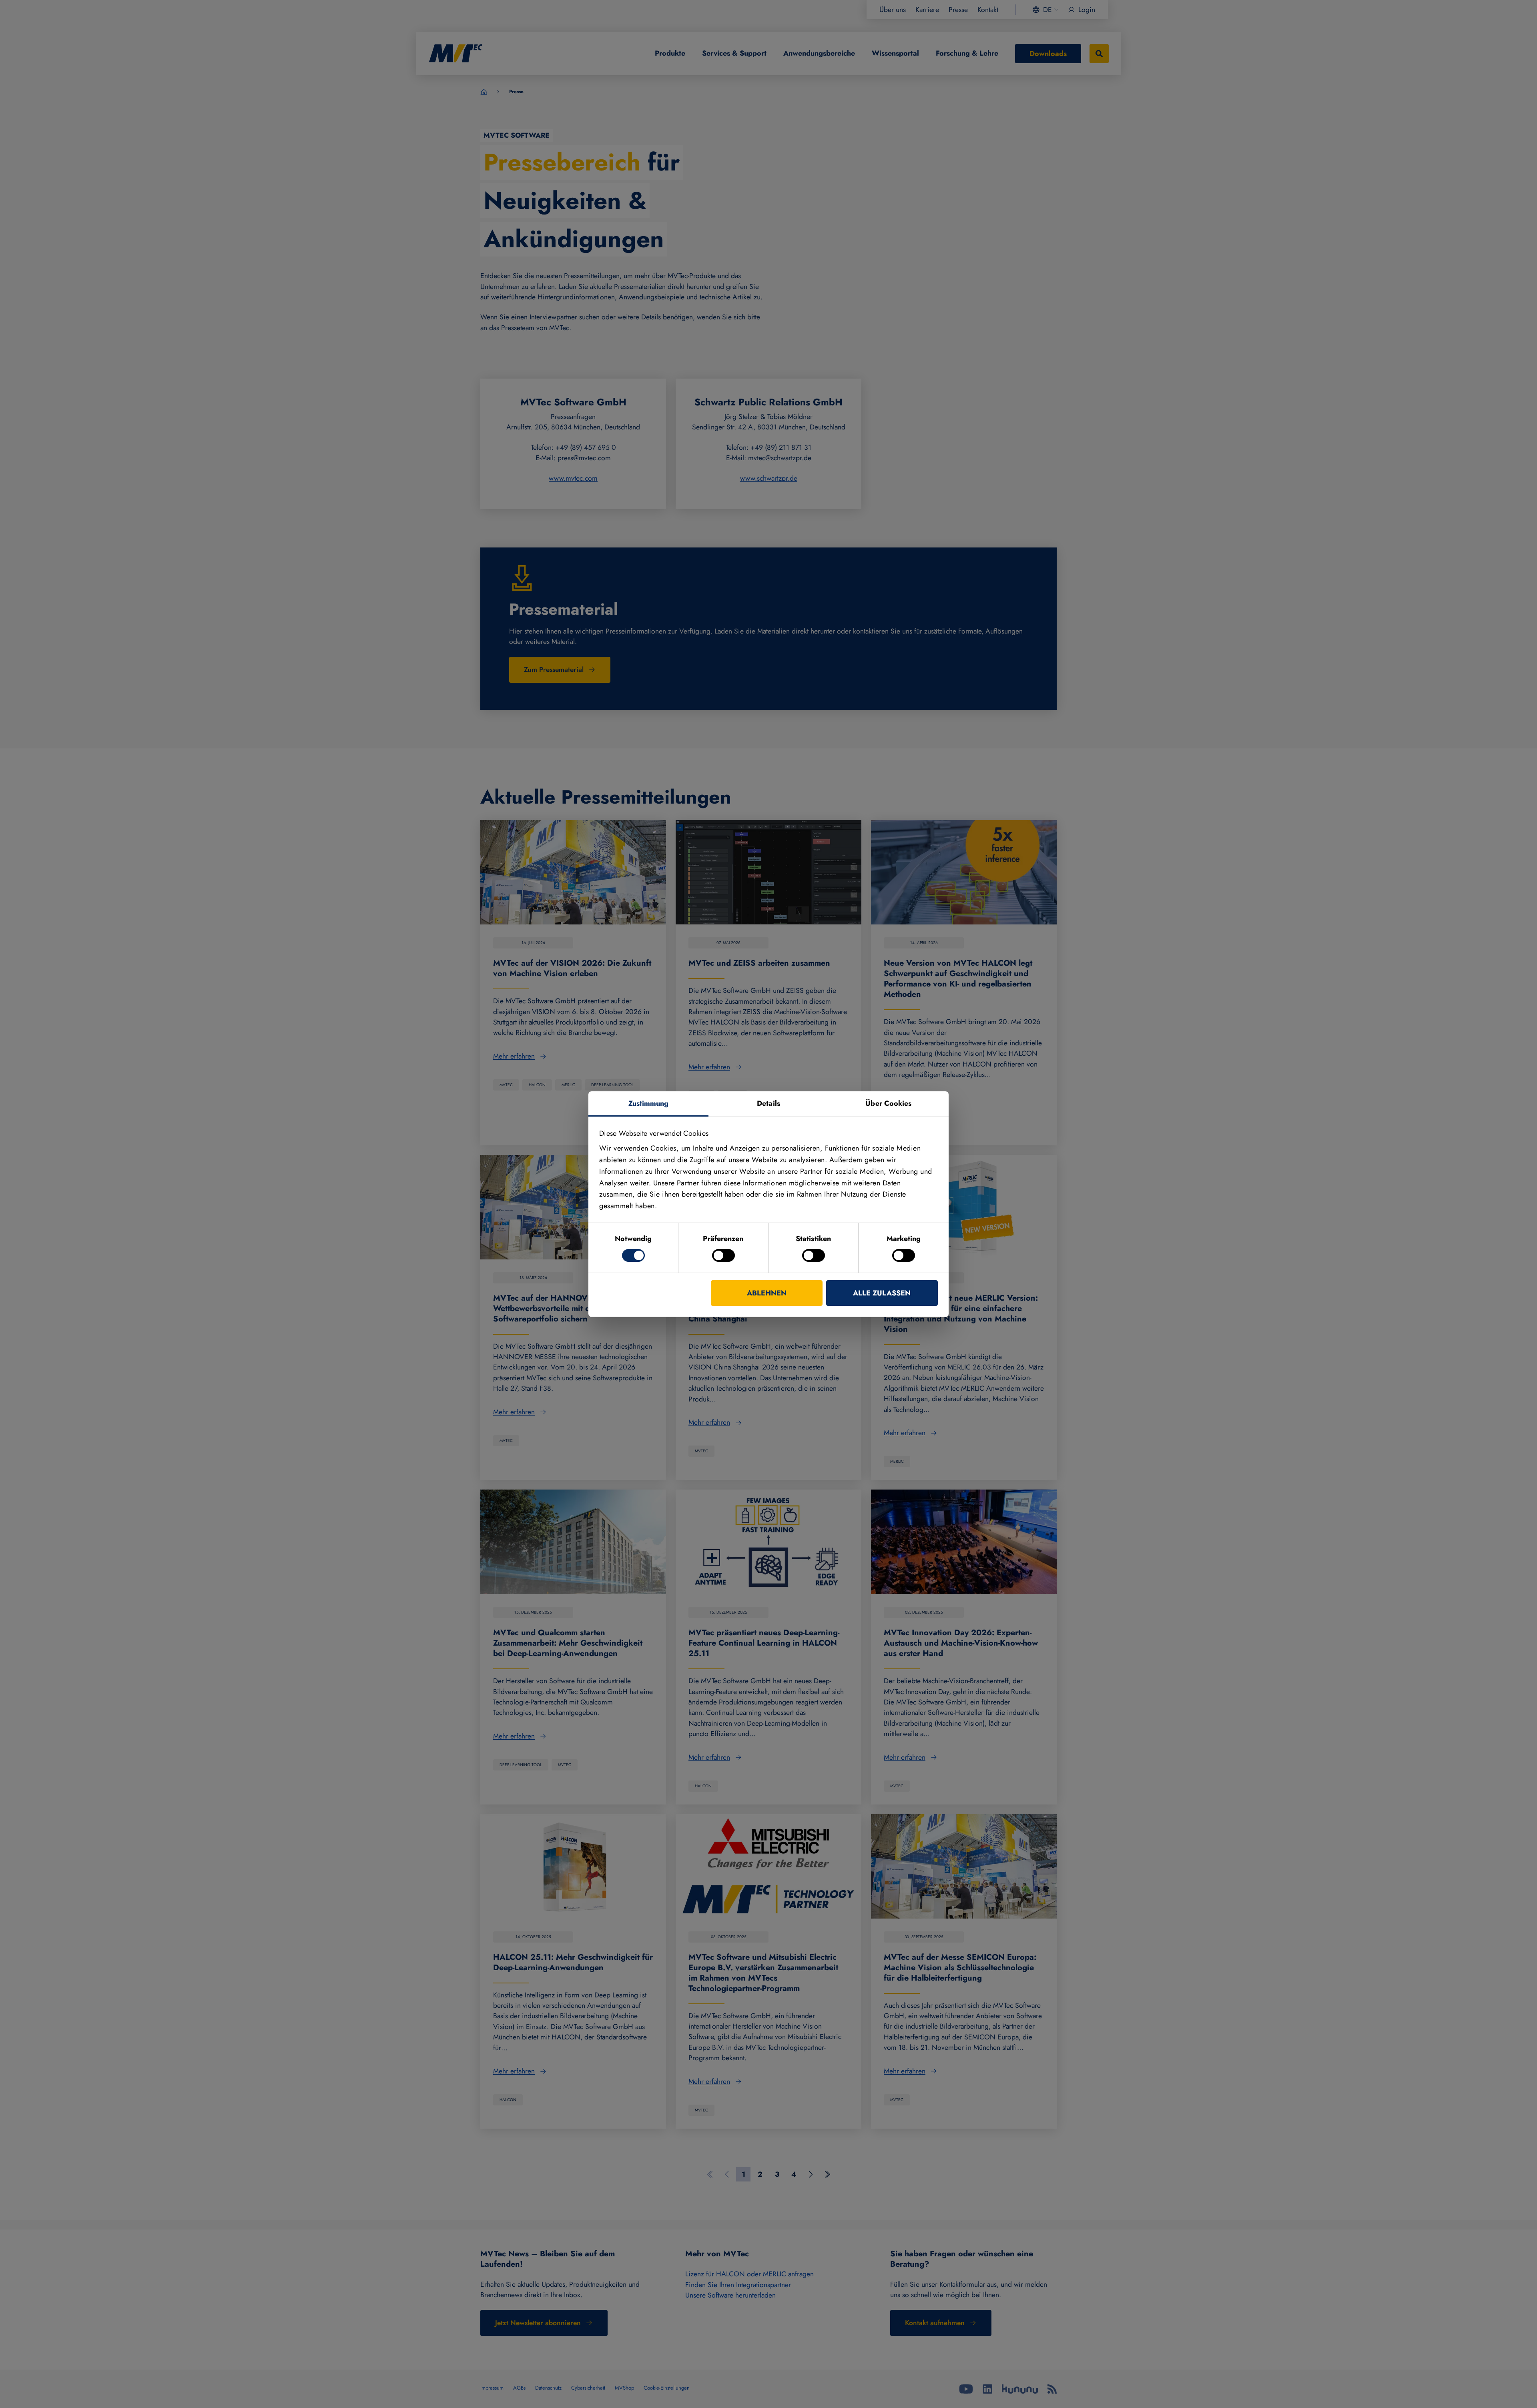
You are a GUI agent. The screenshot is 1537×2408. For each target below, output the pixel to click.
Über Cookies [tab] (888, 1103)
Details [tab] (768, 1103)
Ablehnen (767, 1293)
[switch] (723, 1255)
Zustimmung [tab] (649, 1103)
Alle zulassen (882, 1293)
